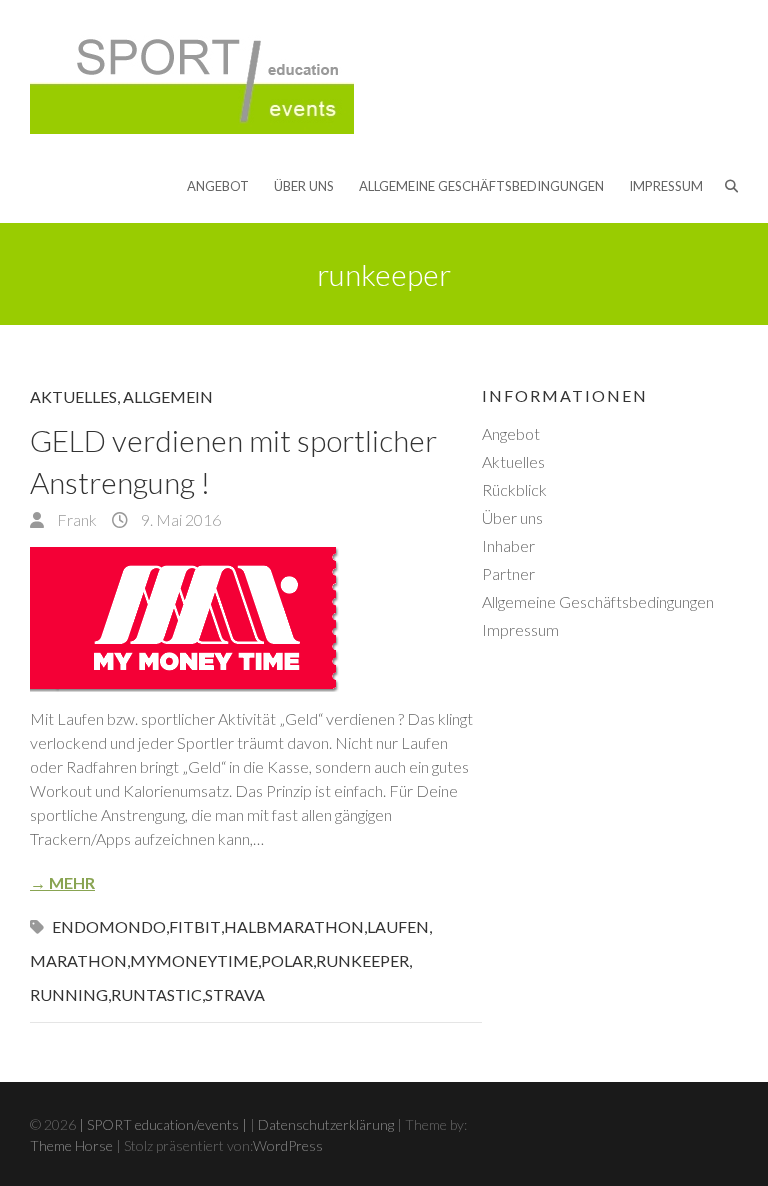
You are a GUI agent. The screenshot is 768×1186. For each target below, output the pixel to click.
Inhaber (508, 545)
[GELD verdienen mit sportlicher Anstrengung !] (256, 619)
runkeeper (362, 960)
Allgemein (168, 396)
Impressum (666, 186)
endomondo (109, 926)
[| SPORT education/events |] (192, 76)
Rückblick (514, 489)
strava (235, 994)
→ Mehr (62, 882)
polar (287, 960)
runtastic (156, 994)
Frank (75, 519)
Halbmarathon (294, 926)
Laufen (398, 926)
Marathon (78, 960)
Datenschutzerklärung (326, 1124)
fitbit (195, 926)
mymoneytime (194, 960)
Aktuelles (73, 396)
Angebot (218, 186)
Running (69, 994)
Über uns (304, 186)
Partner (508, 573)
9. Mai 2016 (179, 519)
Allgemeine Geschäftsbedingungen (481, 186)
